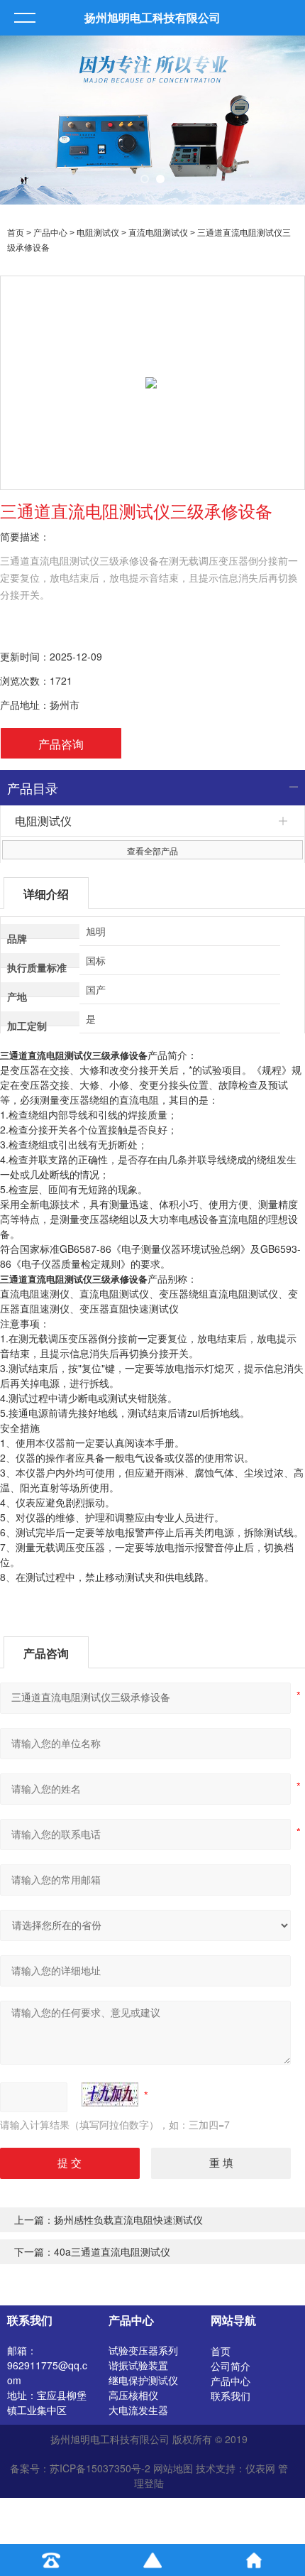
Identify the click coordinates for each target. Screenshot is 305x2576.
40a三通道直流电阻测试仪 (112, 2251)
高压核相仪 (133, 2395)
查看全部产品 (152, 850)
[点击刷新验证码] (110, 2094)
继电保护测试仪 (143, 2380)
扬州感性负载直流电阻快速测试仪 (128, 2219)
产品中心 (50, 233)
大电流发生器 (138, 2410)
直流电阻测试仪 (158, 233)
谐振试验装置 (138, 2365)
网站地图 (173, 2468)
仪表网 (260, 2468)
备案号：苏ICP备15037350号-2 (80, 2468)
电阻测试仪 (98, 233)
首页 (16, 233)
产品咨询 (61, 744)
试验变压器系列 (143, 2350)
